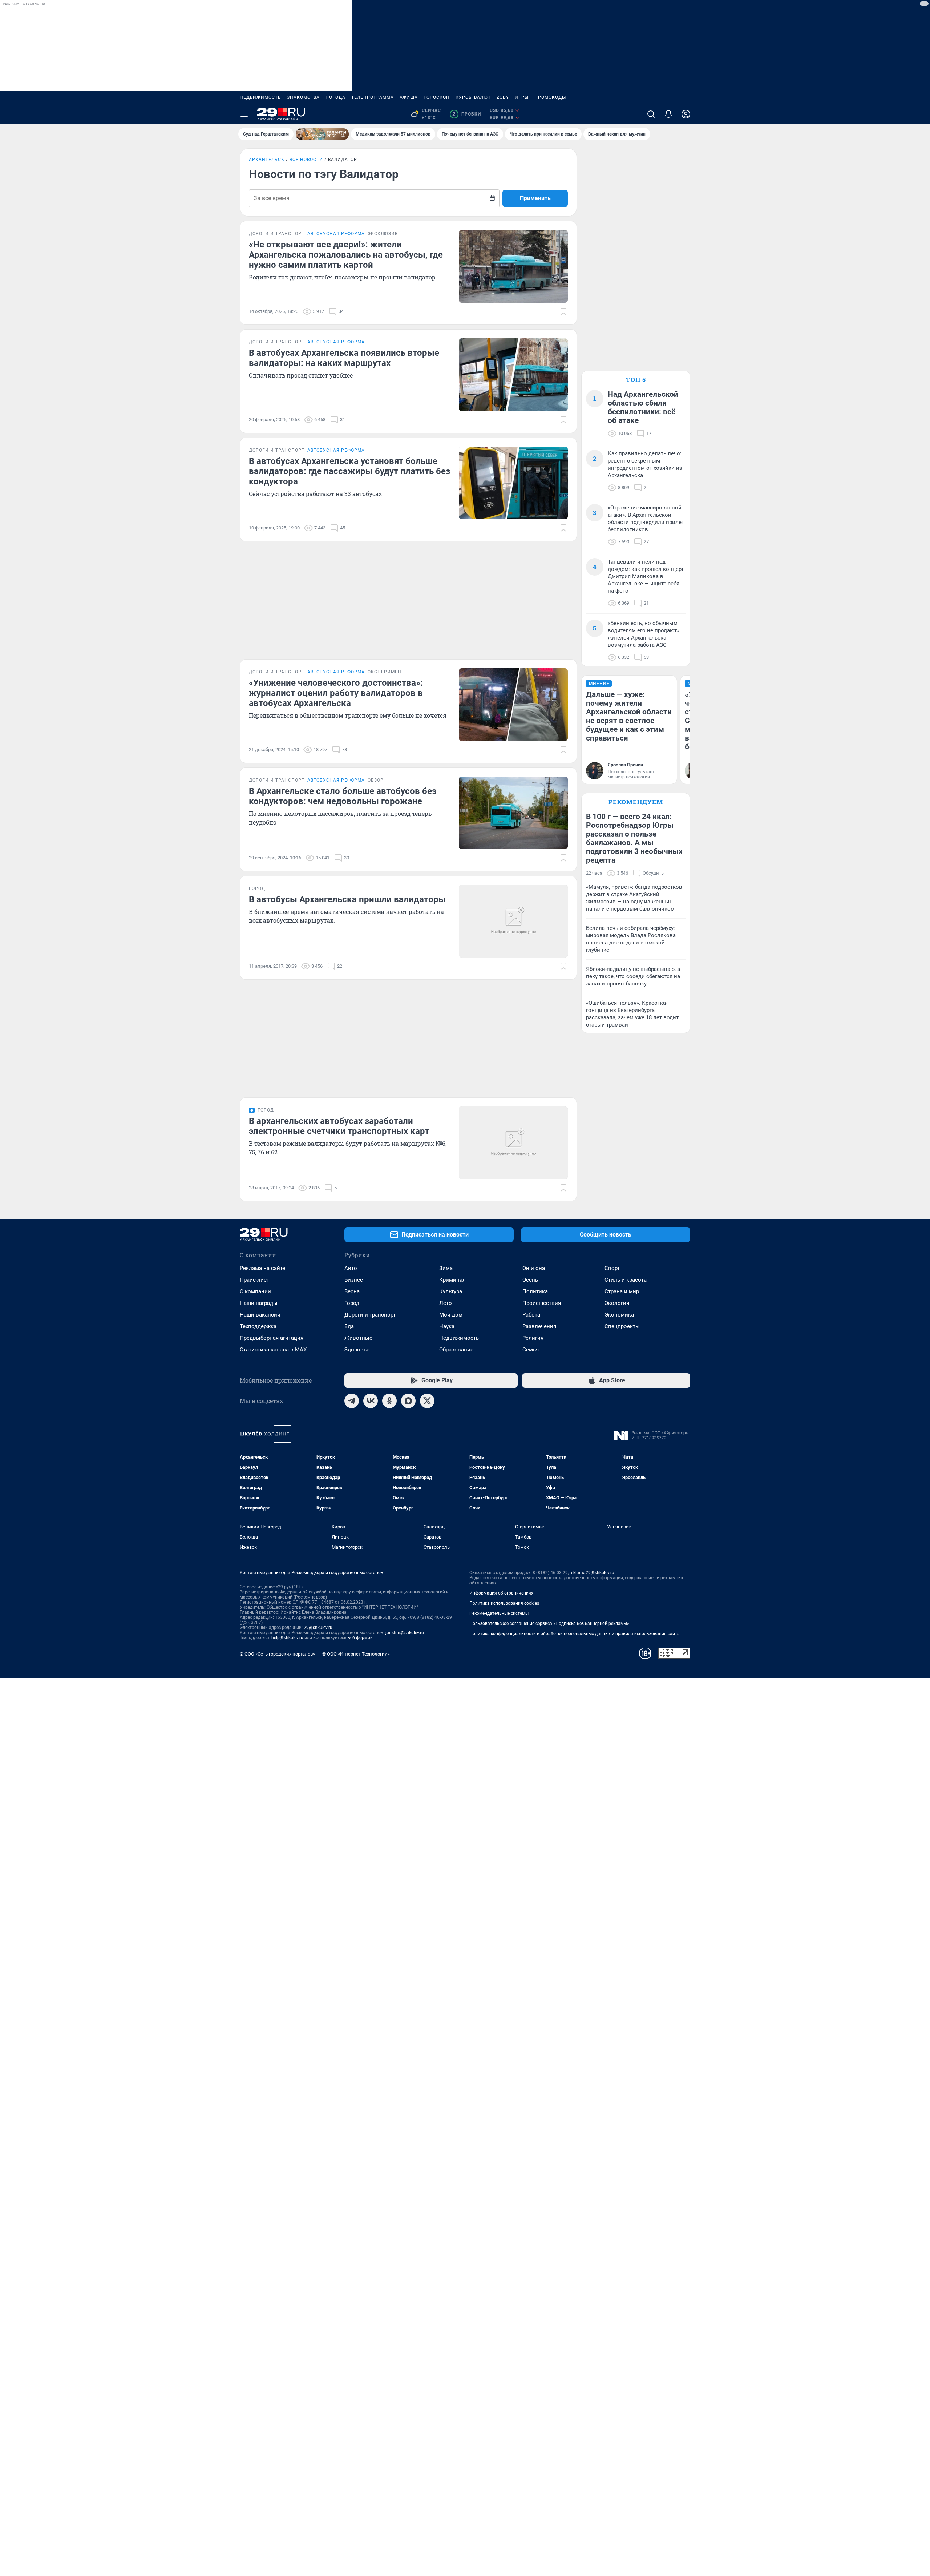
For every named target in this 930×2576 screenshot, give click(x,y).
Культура (451, 1291)
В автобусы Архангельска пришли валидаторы (347, 899)
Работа (531, 1315)
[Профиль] (686, 114)
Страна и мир (622, 1291)
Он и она (534, 1268)
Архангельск (267, 160)
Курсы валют (473, 97)
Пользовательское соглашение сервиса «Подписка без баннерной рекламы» (549, 1624)
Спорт (612, 1268)
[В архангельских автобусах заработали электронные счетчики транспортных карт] (513, 1143)
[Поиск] (651, 114)
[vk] (371, 1401)
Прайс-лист (254, 1280)
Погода (335, 97)
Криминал (452, 1280)
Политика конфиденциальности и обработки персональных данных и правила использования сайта (575, 1634)
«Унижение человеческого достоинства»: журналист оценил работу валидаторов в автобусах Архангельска (336, 693)
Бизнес (354, 1280)
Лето (446, 1303)
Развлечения (539, 1326)
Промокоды (550, 97)
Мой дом (451, 1315)
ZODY (503, 97)
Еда (349, 1326)
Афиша (409, 97)
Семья (531, 1350)
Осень (530, 1280)
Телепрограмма (373, 97)
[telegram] (352, 1401)
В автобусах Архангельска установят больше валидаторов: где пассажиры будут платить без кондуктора (349, 471)
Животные (358, 1338)
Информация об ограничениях (501, 1593)
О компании (255, 1291)
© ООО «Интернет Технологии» (356, 1654)
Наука (447, 1326)
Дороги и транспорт (370, 1315)
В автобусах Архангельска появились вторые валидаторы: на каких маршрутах (344, 358)
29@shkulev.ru (318, 1628)
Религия (533, 1338)
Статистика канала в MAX (273, 1350)
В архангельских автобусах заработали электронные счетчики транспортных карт (339, 1126)
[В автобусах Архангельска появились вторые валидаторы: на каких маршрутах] (513, 375)
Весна (352, 1291)
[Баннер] (322, 134)
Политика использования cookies (504, 1603)
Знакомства (303, 97)
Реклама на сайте (262, 1268)
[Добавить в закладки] (563, 311)
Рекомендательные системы (499, 1613)
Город (352, 1303)
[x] (427, 1401)
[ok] (389, 1401)
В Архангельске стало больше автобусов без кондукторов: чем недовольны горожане (343, 796)
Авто (351, 1268)
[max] (408, 1401)
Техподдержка (258, 1326)
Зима (446, 1268)
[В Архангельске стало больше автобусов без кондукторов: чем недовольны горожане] (513, 813)
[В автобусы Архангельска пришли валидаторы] (513, 921)
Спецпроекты (622, 1326)
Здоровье (357, 1350)
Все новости (306, 160)
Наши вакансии (260, 1315)
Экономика (619, 1315)
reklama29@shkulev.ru (592, 1573)
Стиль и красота (626, 1280)
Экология (617, 1303)
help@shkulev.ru (287, 1638)
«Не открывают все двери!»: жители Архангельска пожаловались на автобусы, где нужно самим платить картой (346, 255)
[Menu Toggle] (244, 114)
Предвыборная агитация (272, 1338)
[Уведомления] (668, 114)
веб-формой (360, 1638)
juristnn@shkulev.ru (405, 1633)
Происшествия (542, 1303)
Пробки (467, 114)
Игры (522, 97)
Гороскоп (437, 97)
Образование (456, 1350)
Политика (535, 1291)
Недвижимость (260, 97)
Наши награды (259, 1303)
